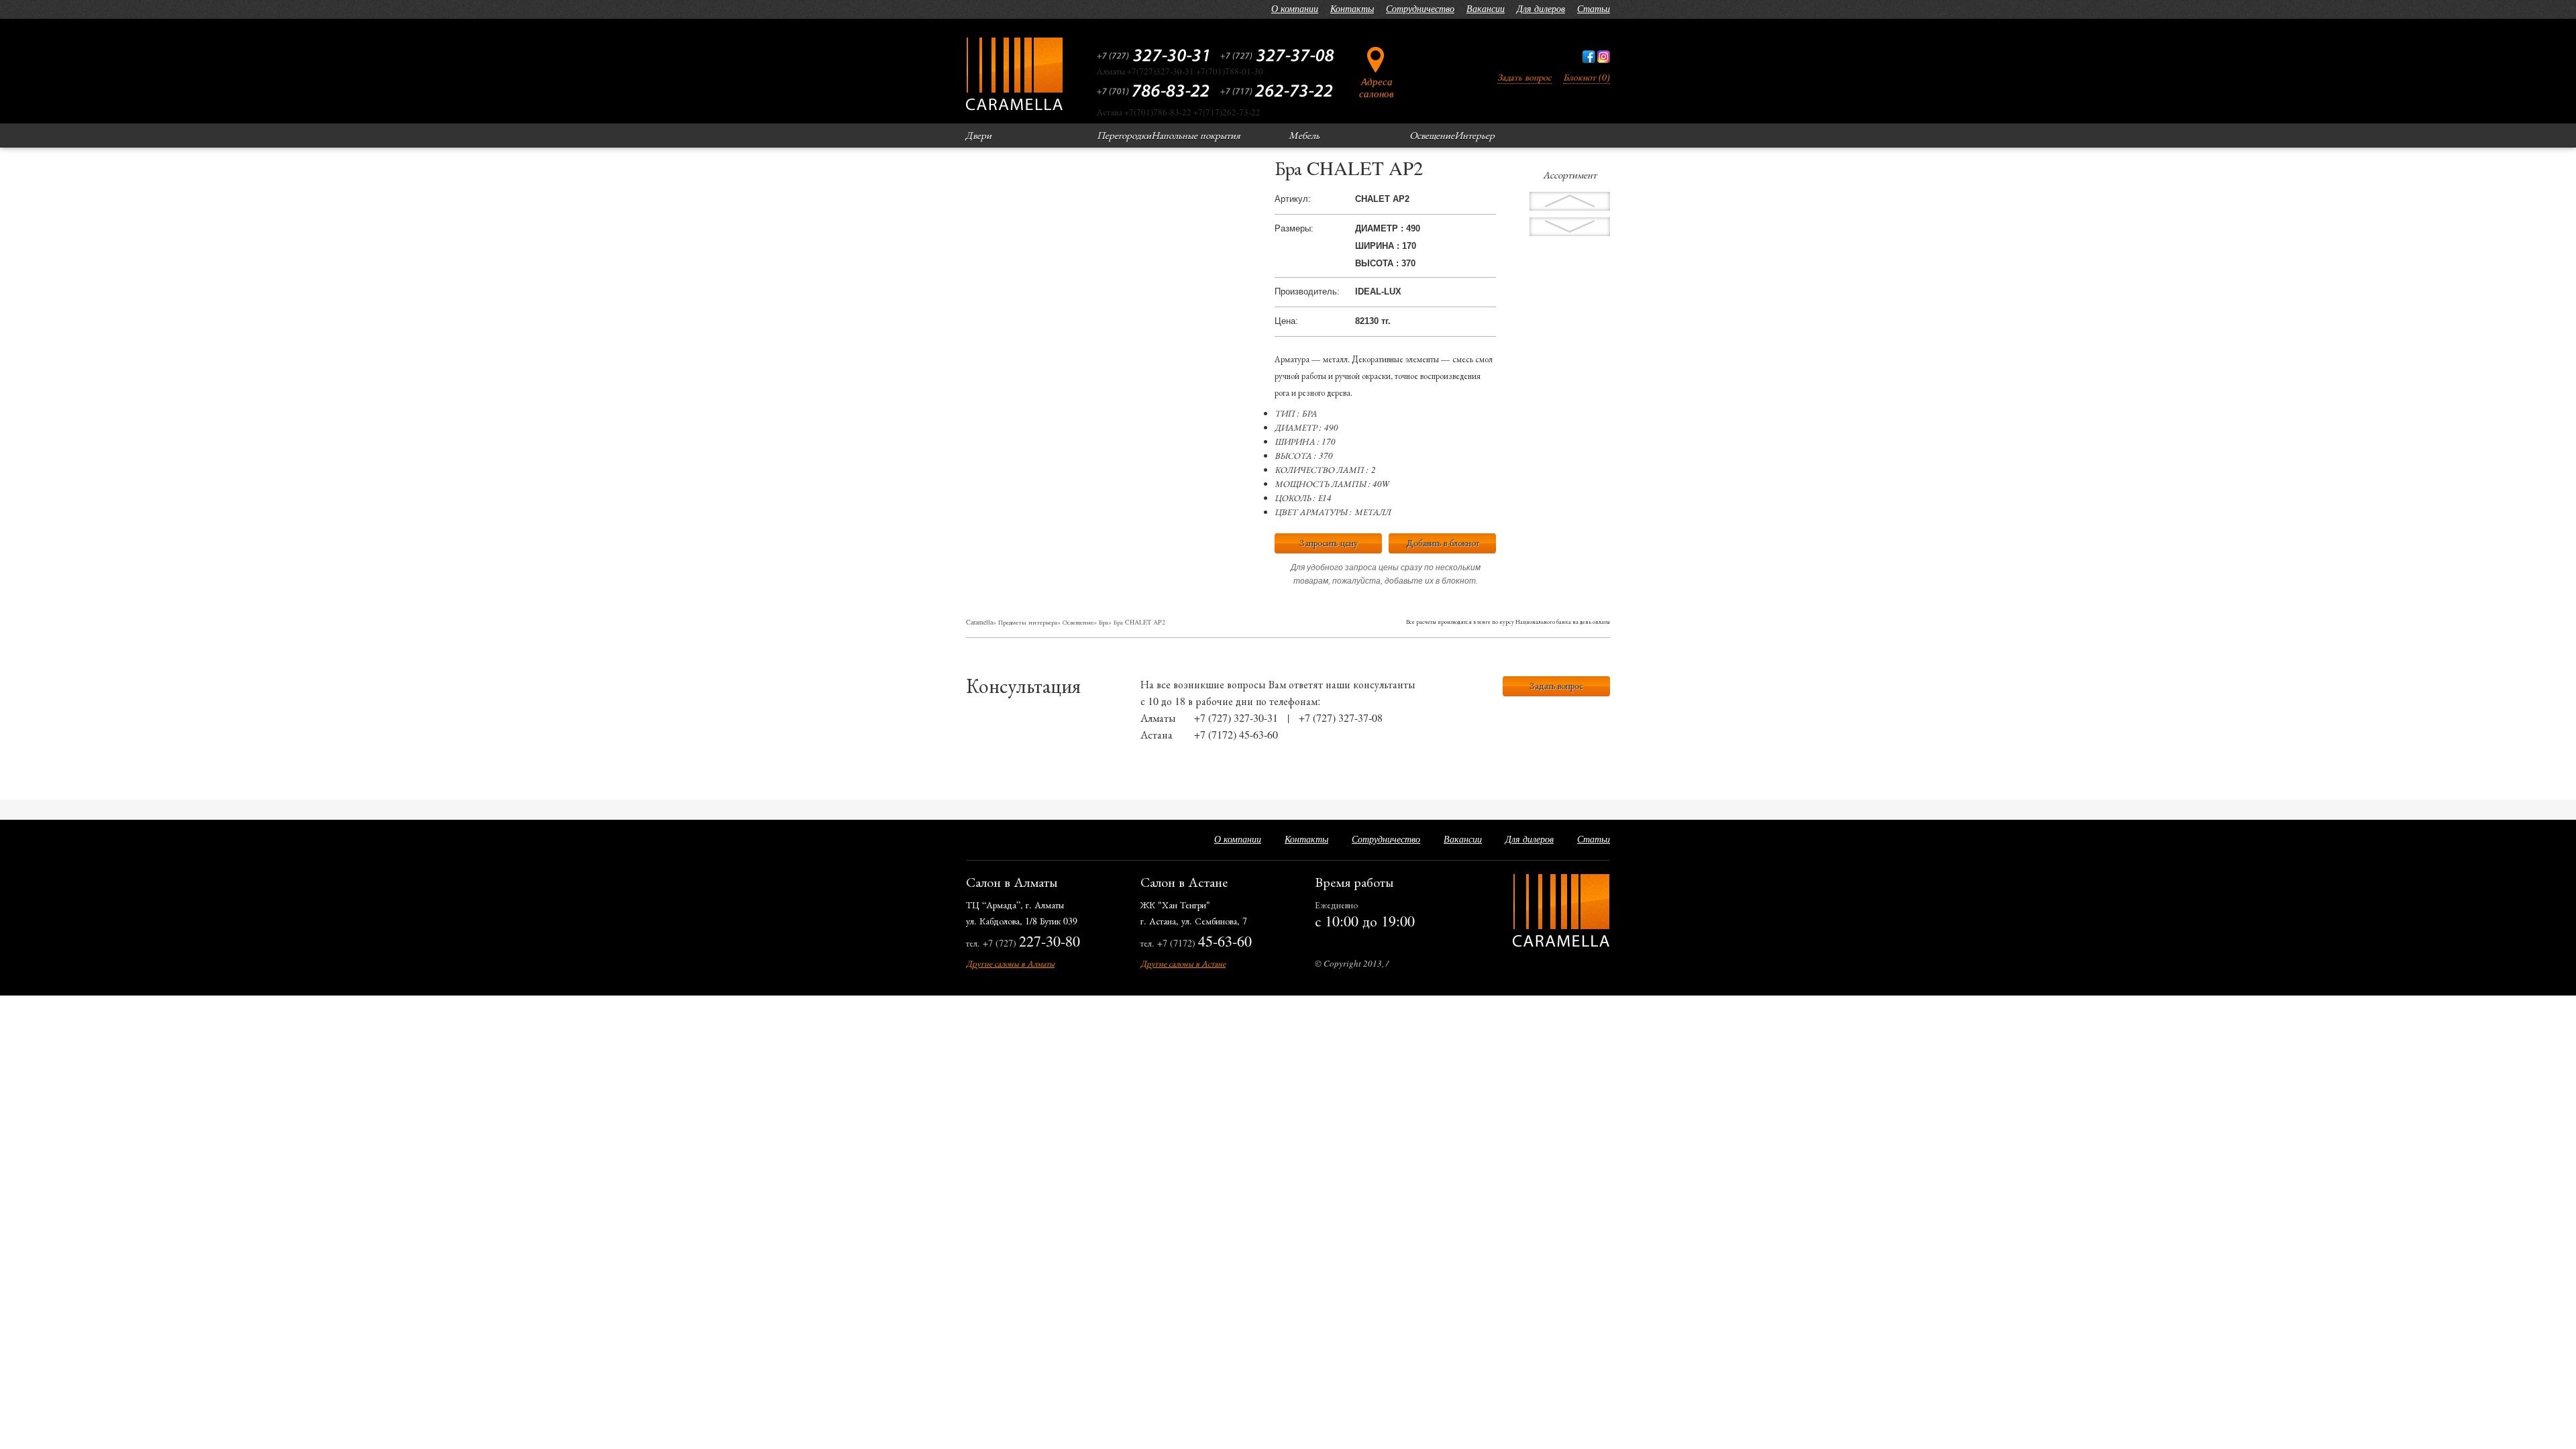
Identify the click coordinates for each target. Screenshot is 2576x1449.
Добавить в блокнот (1443, 542)
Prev (1570, 227)
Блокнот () (1587, 77)
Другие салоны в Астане (1183, 963)
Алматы (1158, 717)
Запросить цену (1329, 542)
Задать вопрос (1524, 77)
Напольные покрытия (1196, 135)
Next (1570, 201)
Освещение (1432, 135)
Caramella (979, 622)
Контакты (1352, 8)
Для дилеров (1541, 8)
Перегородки (1124, 135)
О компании (1295, 8)
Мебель (1304, 135)
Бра (1104, 622)
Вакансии (1486, 8)
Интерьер (1474, 135)
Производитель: (1307, 291)
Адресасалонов (1377, 87)
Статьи (1594, 8)
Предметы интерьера (1028, 622)
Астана (1157, 734)
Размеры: (1294, 228)
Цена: (1286, 321)
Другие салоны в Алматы (1010, 963)
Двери (978, 135)
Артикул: (1293, 199)
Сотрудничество (1420, 8)
